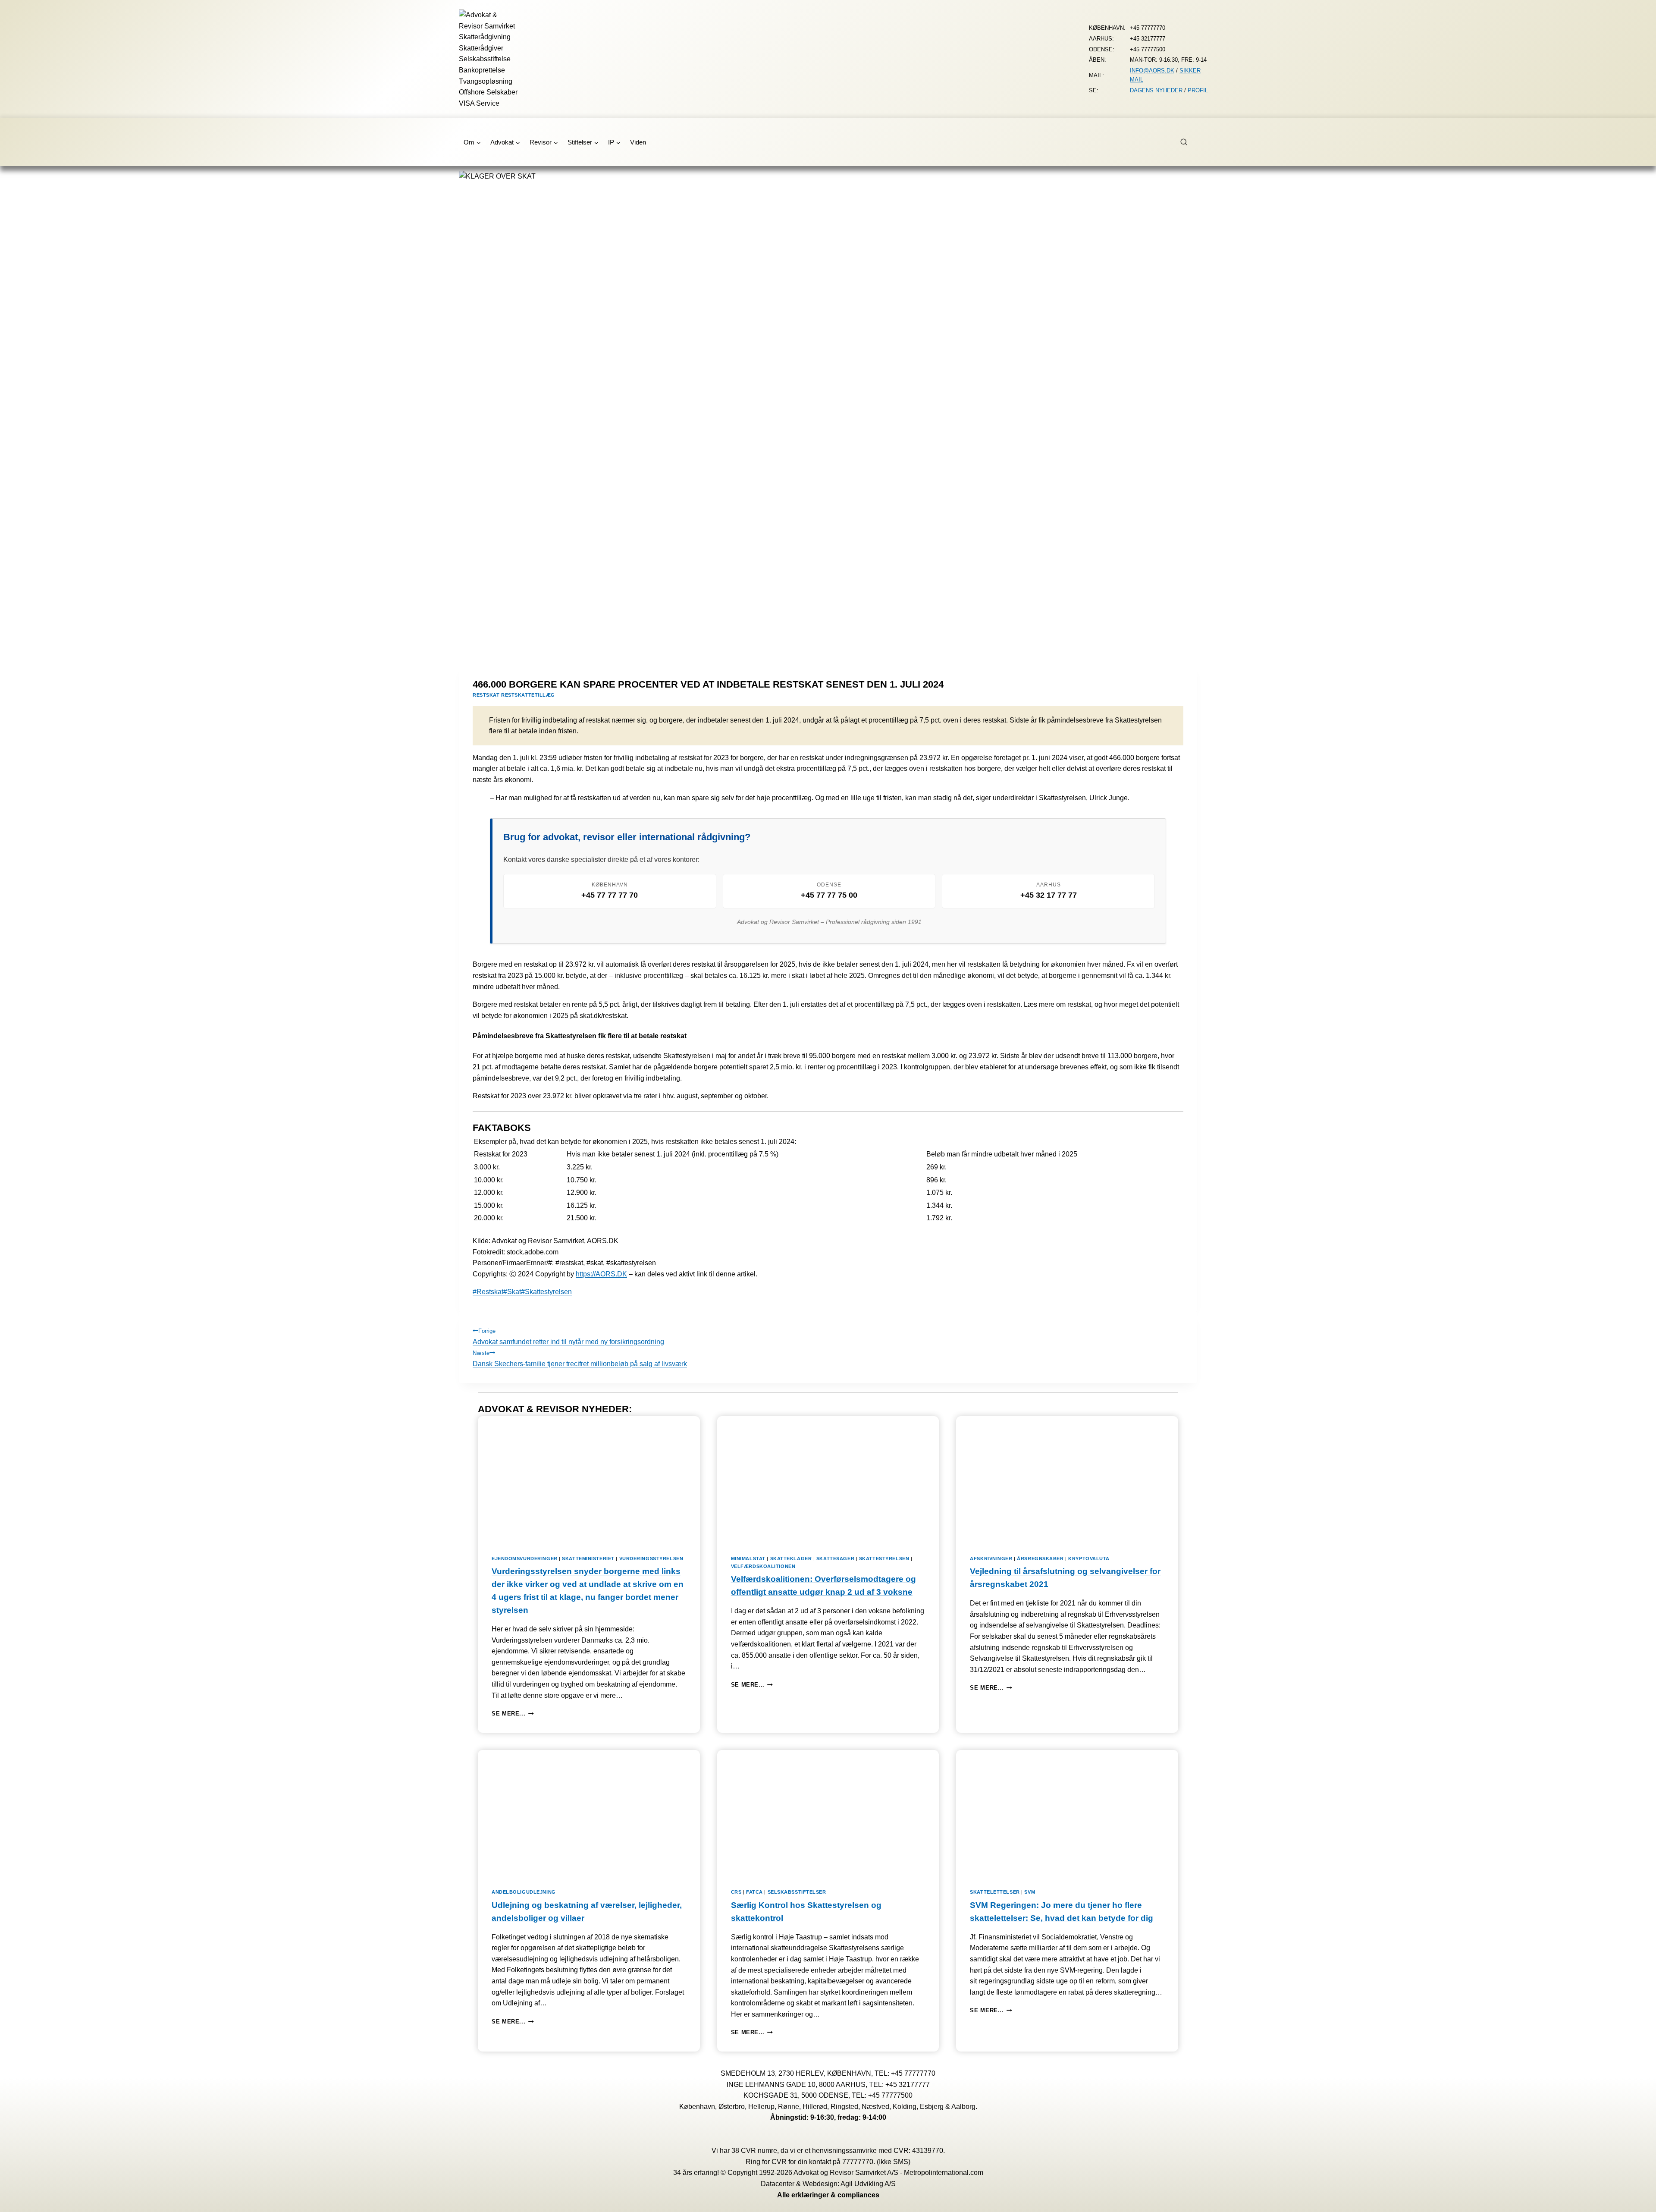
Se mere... (513, 1714)
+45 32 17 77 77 (1049, 895)
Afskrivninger (991, 1558)
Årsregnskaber (1040, 1558)
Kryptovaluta (1089, 1558)
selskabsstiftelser (797, 1892)
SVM (1030, 1892)
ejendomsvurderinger (525, 1558)
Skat (512, 1292)
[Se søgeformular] (1189, 142)
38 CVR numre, (755, 2151)
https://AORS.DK (601, 1274)
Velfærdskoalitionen (763, 1566)
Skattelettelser (995, 1892)
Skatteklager (791, 1558)
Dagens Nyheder (1156, 90)
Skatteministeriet (588, 1558)
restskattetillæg (528, 695)
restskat (486, 695)
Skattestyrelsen (546, 1292)
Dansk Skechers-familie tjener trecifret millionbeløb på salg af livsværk (580, 1359)
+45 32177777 (908, 2085)
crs (736, 1892)
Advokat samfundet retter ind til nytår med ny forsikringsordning (568, 1337)
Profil (1198, 90)
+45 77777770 (913, 2073)
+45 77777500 (890, 2095)
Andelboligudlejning (524, 1892)
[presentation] (589, 1478)
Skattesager (835, 1558)
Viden (638, 142)
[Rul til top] (1637, 2199)
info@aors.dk (1152, 71)
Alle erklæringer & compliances (828, 2195)
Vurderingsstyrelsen (651, 1558)
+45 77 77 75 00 (829, 895)
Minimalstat (748, 1558)
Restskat (488, 1292)
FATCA (754, 1892)
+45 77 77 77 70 (610, 895)
